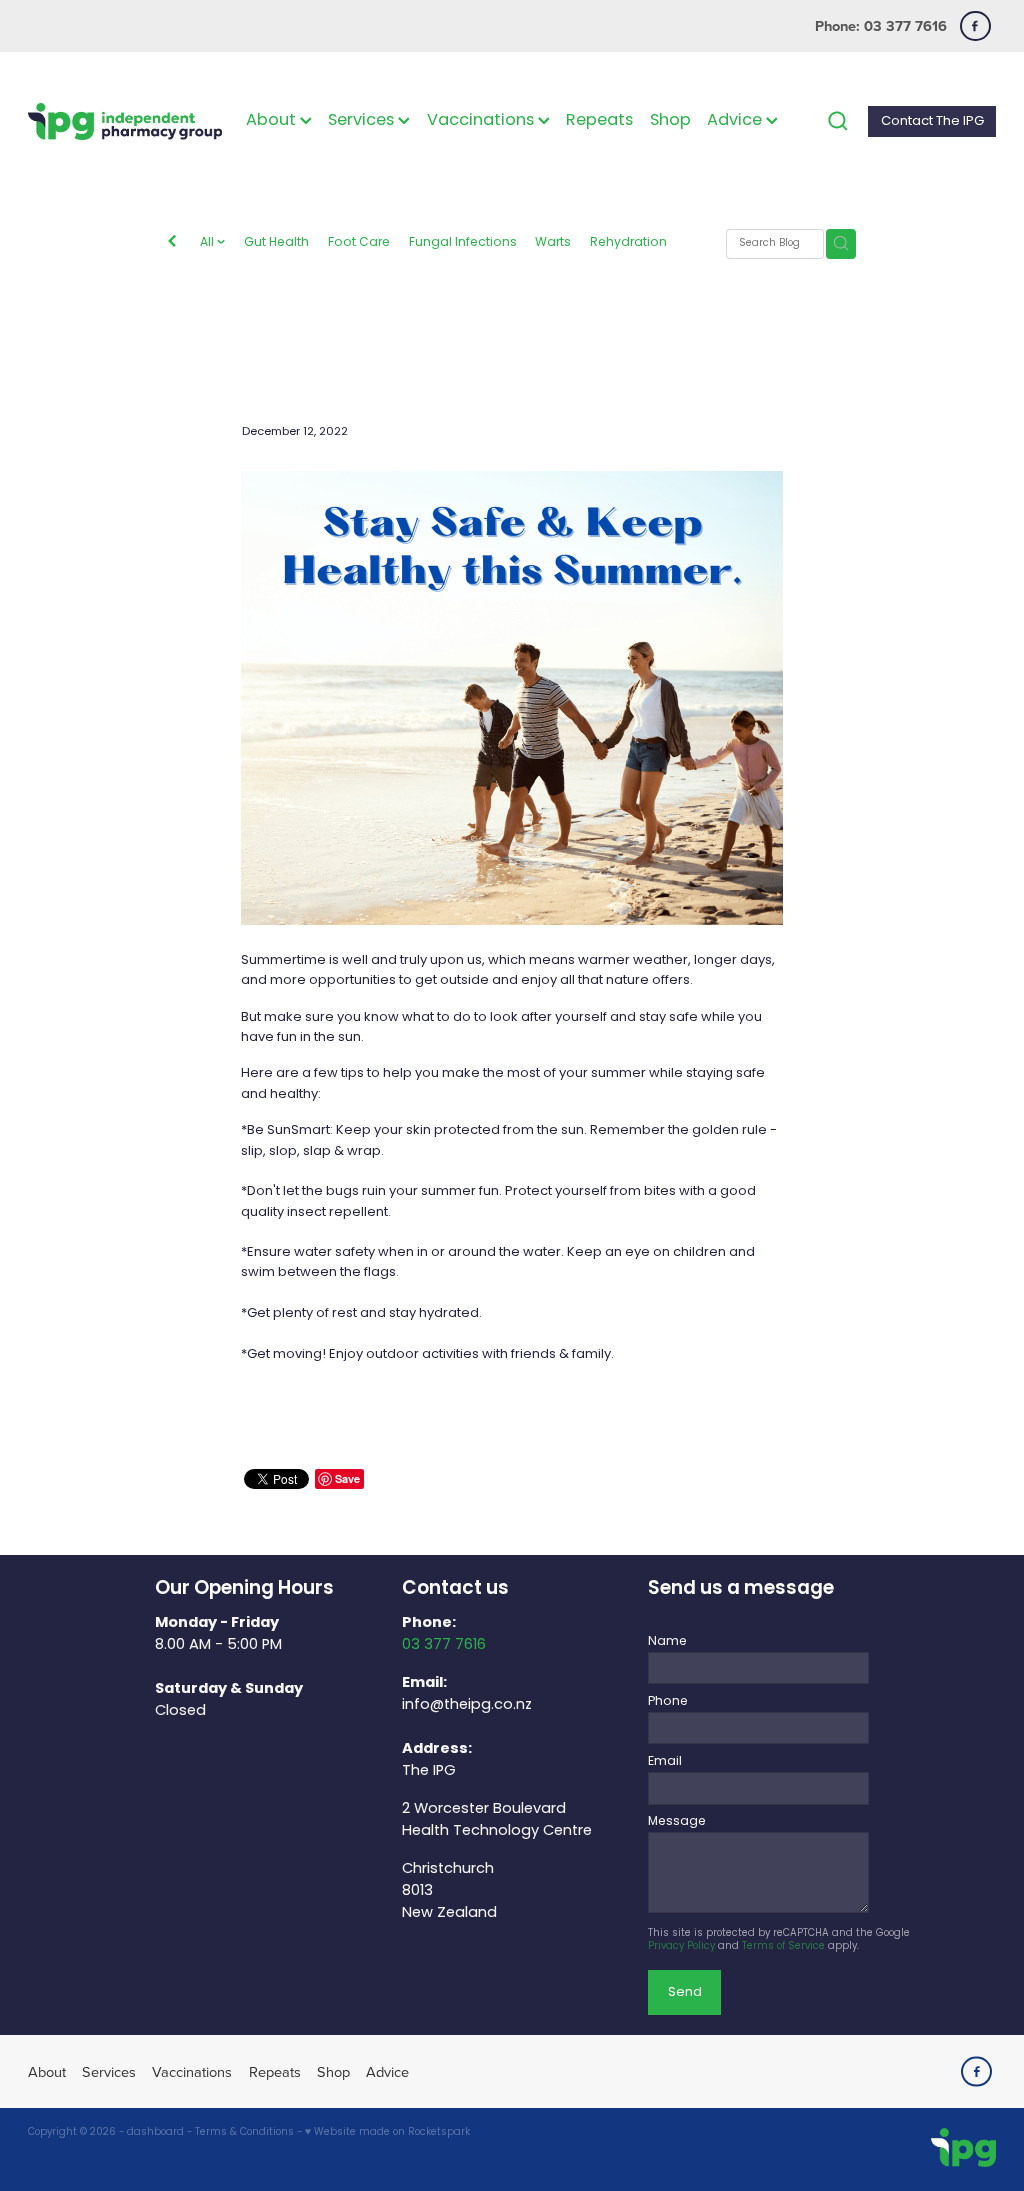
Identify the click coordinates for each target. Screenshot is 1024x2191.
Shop (670, 121)
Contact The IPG (932, 121)
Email (665, 1762)
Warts (553, 243)
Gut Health (276, 243)
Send (685, 1992)
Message (677, 1822)
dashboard (155, 2133)
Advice (736, 121)
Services (363, 121)
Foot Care (359, 243)
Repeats (599, 121)
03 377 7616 (444, 1645)
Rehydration (628, 243)
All (208, 243)
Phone (668, 1702)
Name (667, 1642)
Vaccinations (482, 121)
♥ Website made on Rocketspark (387, 2133)
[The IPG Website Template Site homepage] (125, 121)
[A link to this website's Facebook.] (975, 26)
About (273, 121)
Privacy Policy (681, 1947)
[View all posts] (172, 244)
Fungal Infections (463, 243)
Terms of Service (783, 1947)
